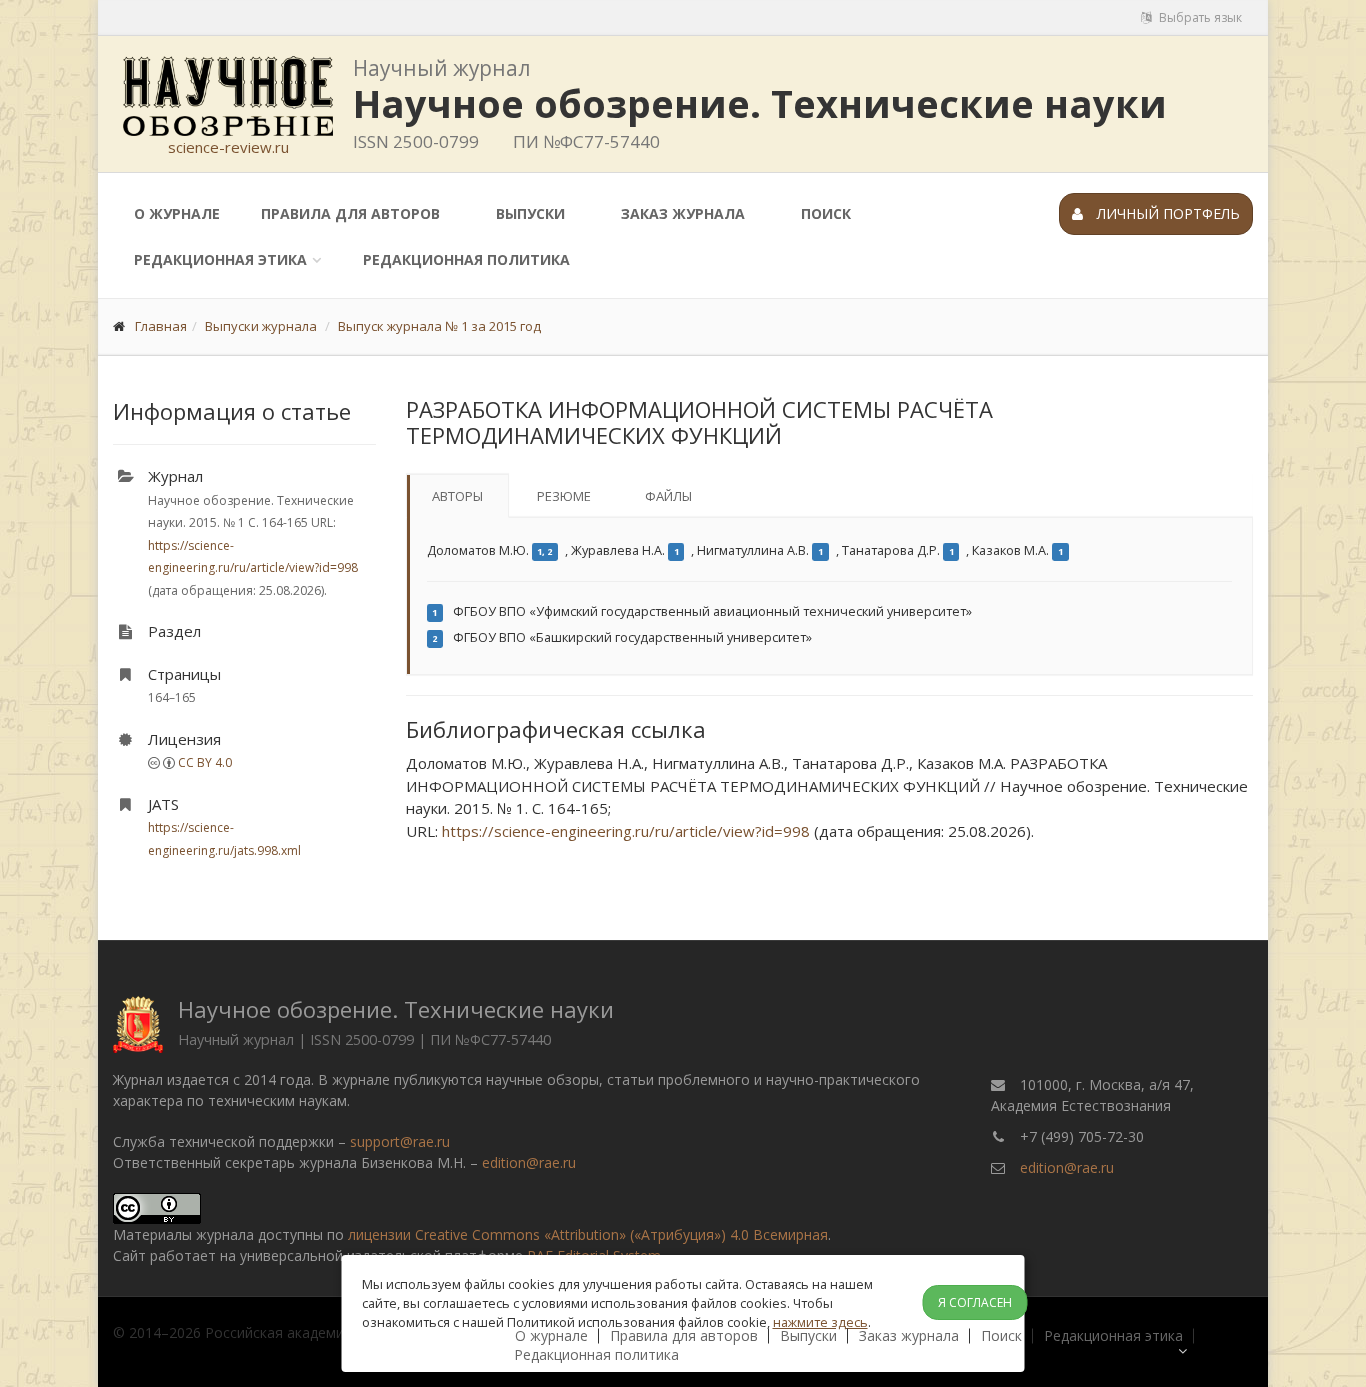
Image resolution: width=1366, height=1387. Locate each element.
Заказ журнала (683, 213)
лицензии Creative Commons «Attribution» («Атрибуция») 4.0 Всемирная (588, 1234)
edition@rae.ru (529, 1162)
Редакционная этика (220, 259)
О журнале (177, 213)
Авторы (457, 496)
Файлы (668, 496)
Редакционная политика (466, 259)
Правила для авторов (350, 213)
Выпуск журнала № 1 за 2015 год (439, 326)
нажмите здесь (820, 1322)
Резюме (564, 496)
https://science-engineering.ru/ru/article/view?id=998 (626, 831)
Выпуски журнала (261, 326)
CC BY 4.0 (205, 762)
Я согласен (975, 1302)
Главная (161, 326)
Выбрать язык (1199, 17)
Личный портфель (1166, 213)
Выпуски (530, 213)
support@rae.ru (400, 1141)
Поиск (826, 213)
